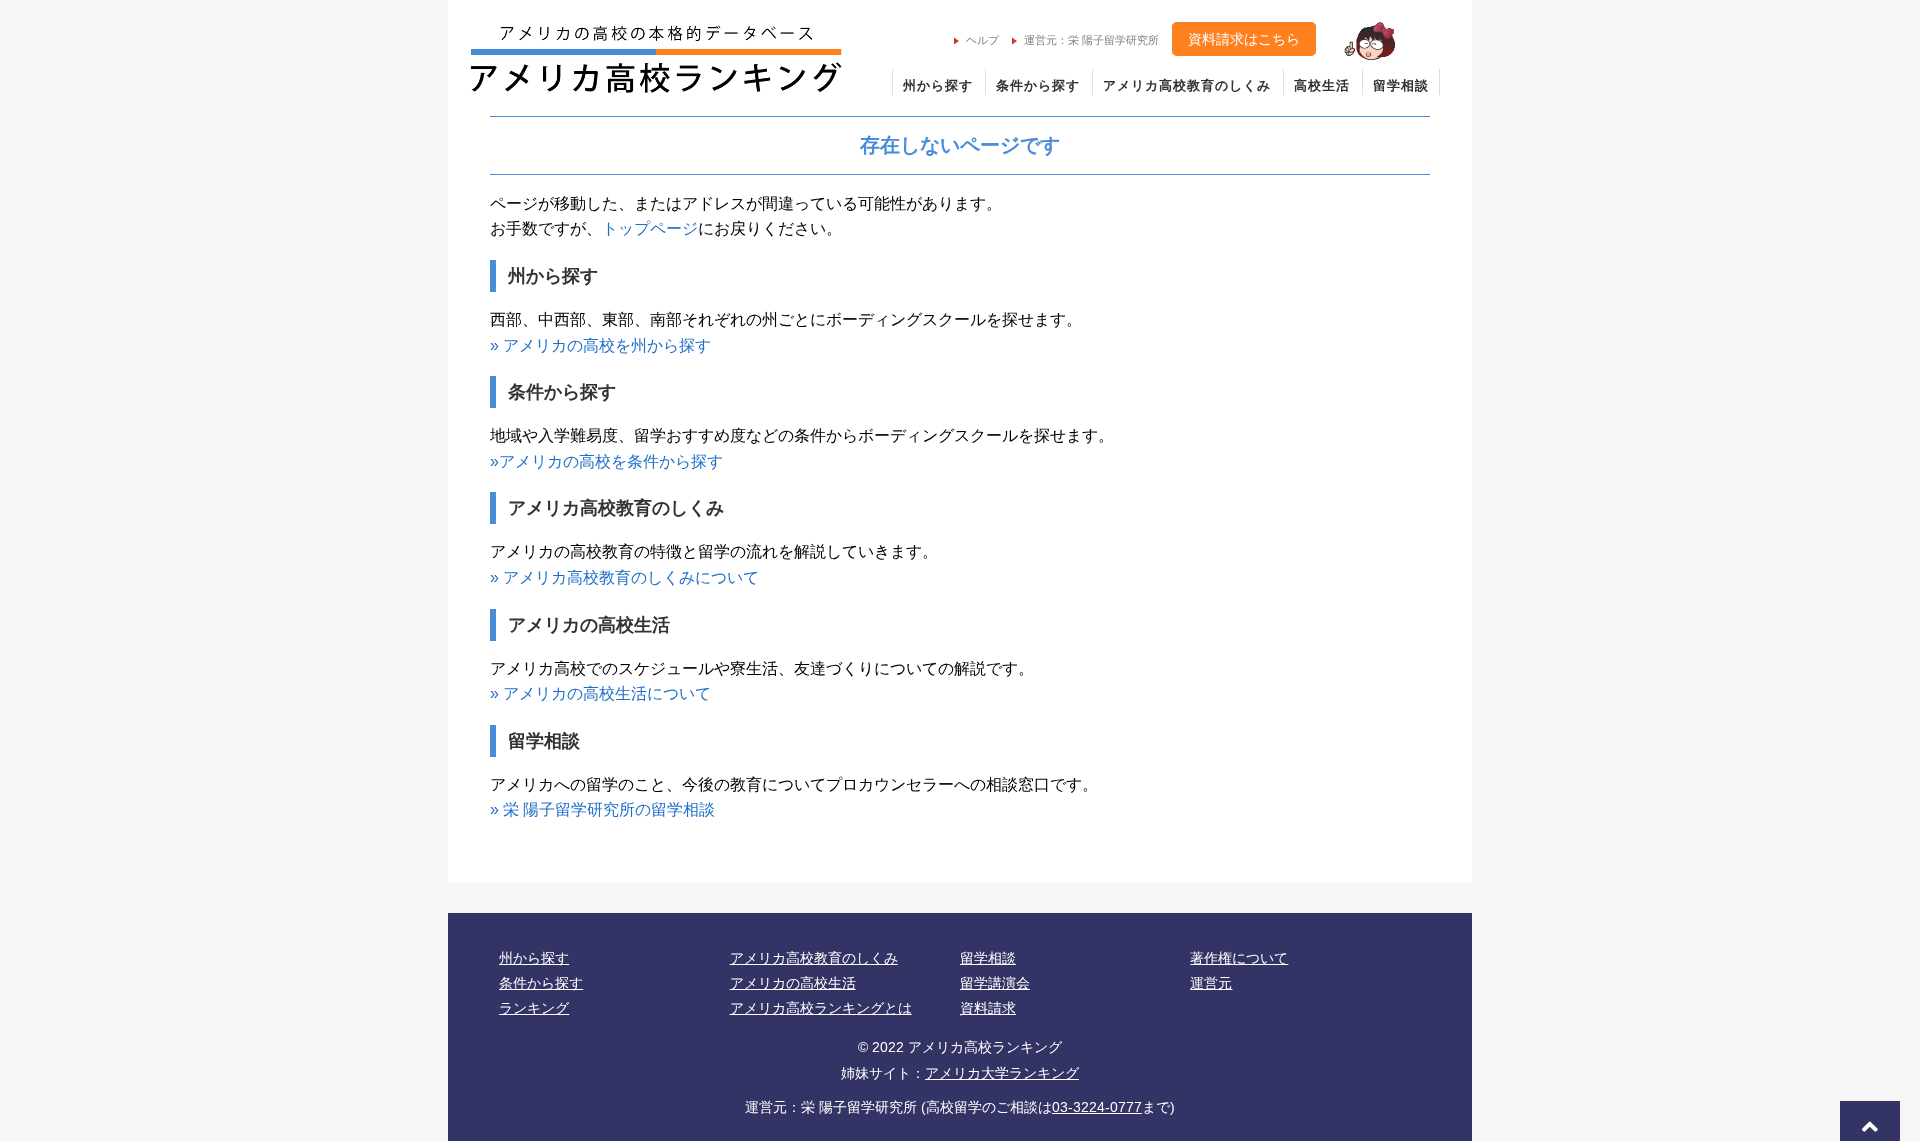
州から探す (938, 85)
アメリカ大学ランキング (1002, 1073)
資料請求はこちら (1244, 39)
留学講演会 (995, 983)
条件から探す (1038, 85)
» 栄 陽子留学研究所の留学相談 (602, 809)
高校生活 (1322, 85)
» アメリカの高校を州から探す (600, 345)
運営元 (1211, 983)
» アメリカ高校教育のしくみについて (624, 577)
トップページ (650, 228)
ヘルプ (982, 40)
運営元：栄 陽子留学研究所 (1091, 40)
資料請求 (988, 1008)
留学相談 (1401, 85)
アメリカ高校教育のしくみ (1187, 85)
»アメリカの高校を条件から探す (606, 461)
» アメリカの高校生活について (600, 693)
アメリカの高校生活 (793, 983)
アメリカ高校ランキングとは (821, 1008)
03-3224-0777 (1097, 1107)
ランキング (534, 1008)
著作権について (1239, 958)
